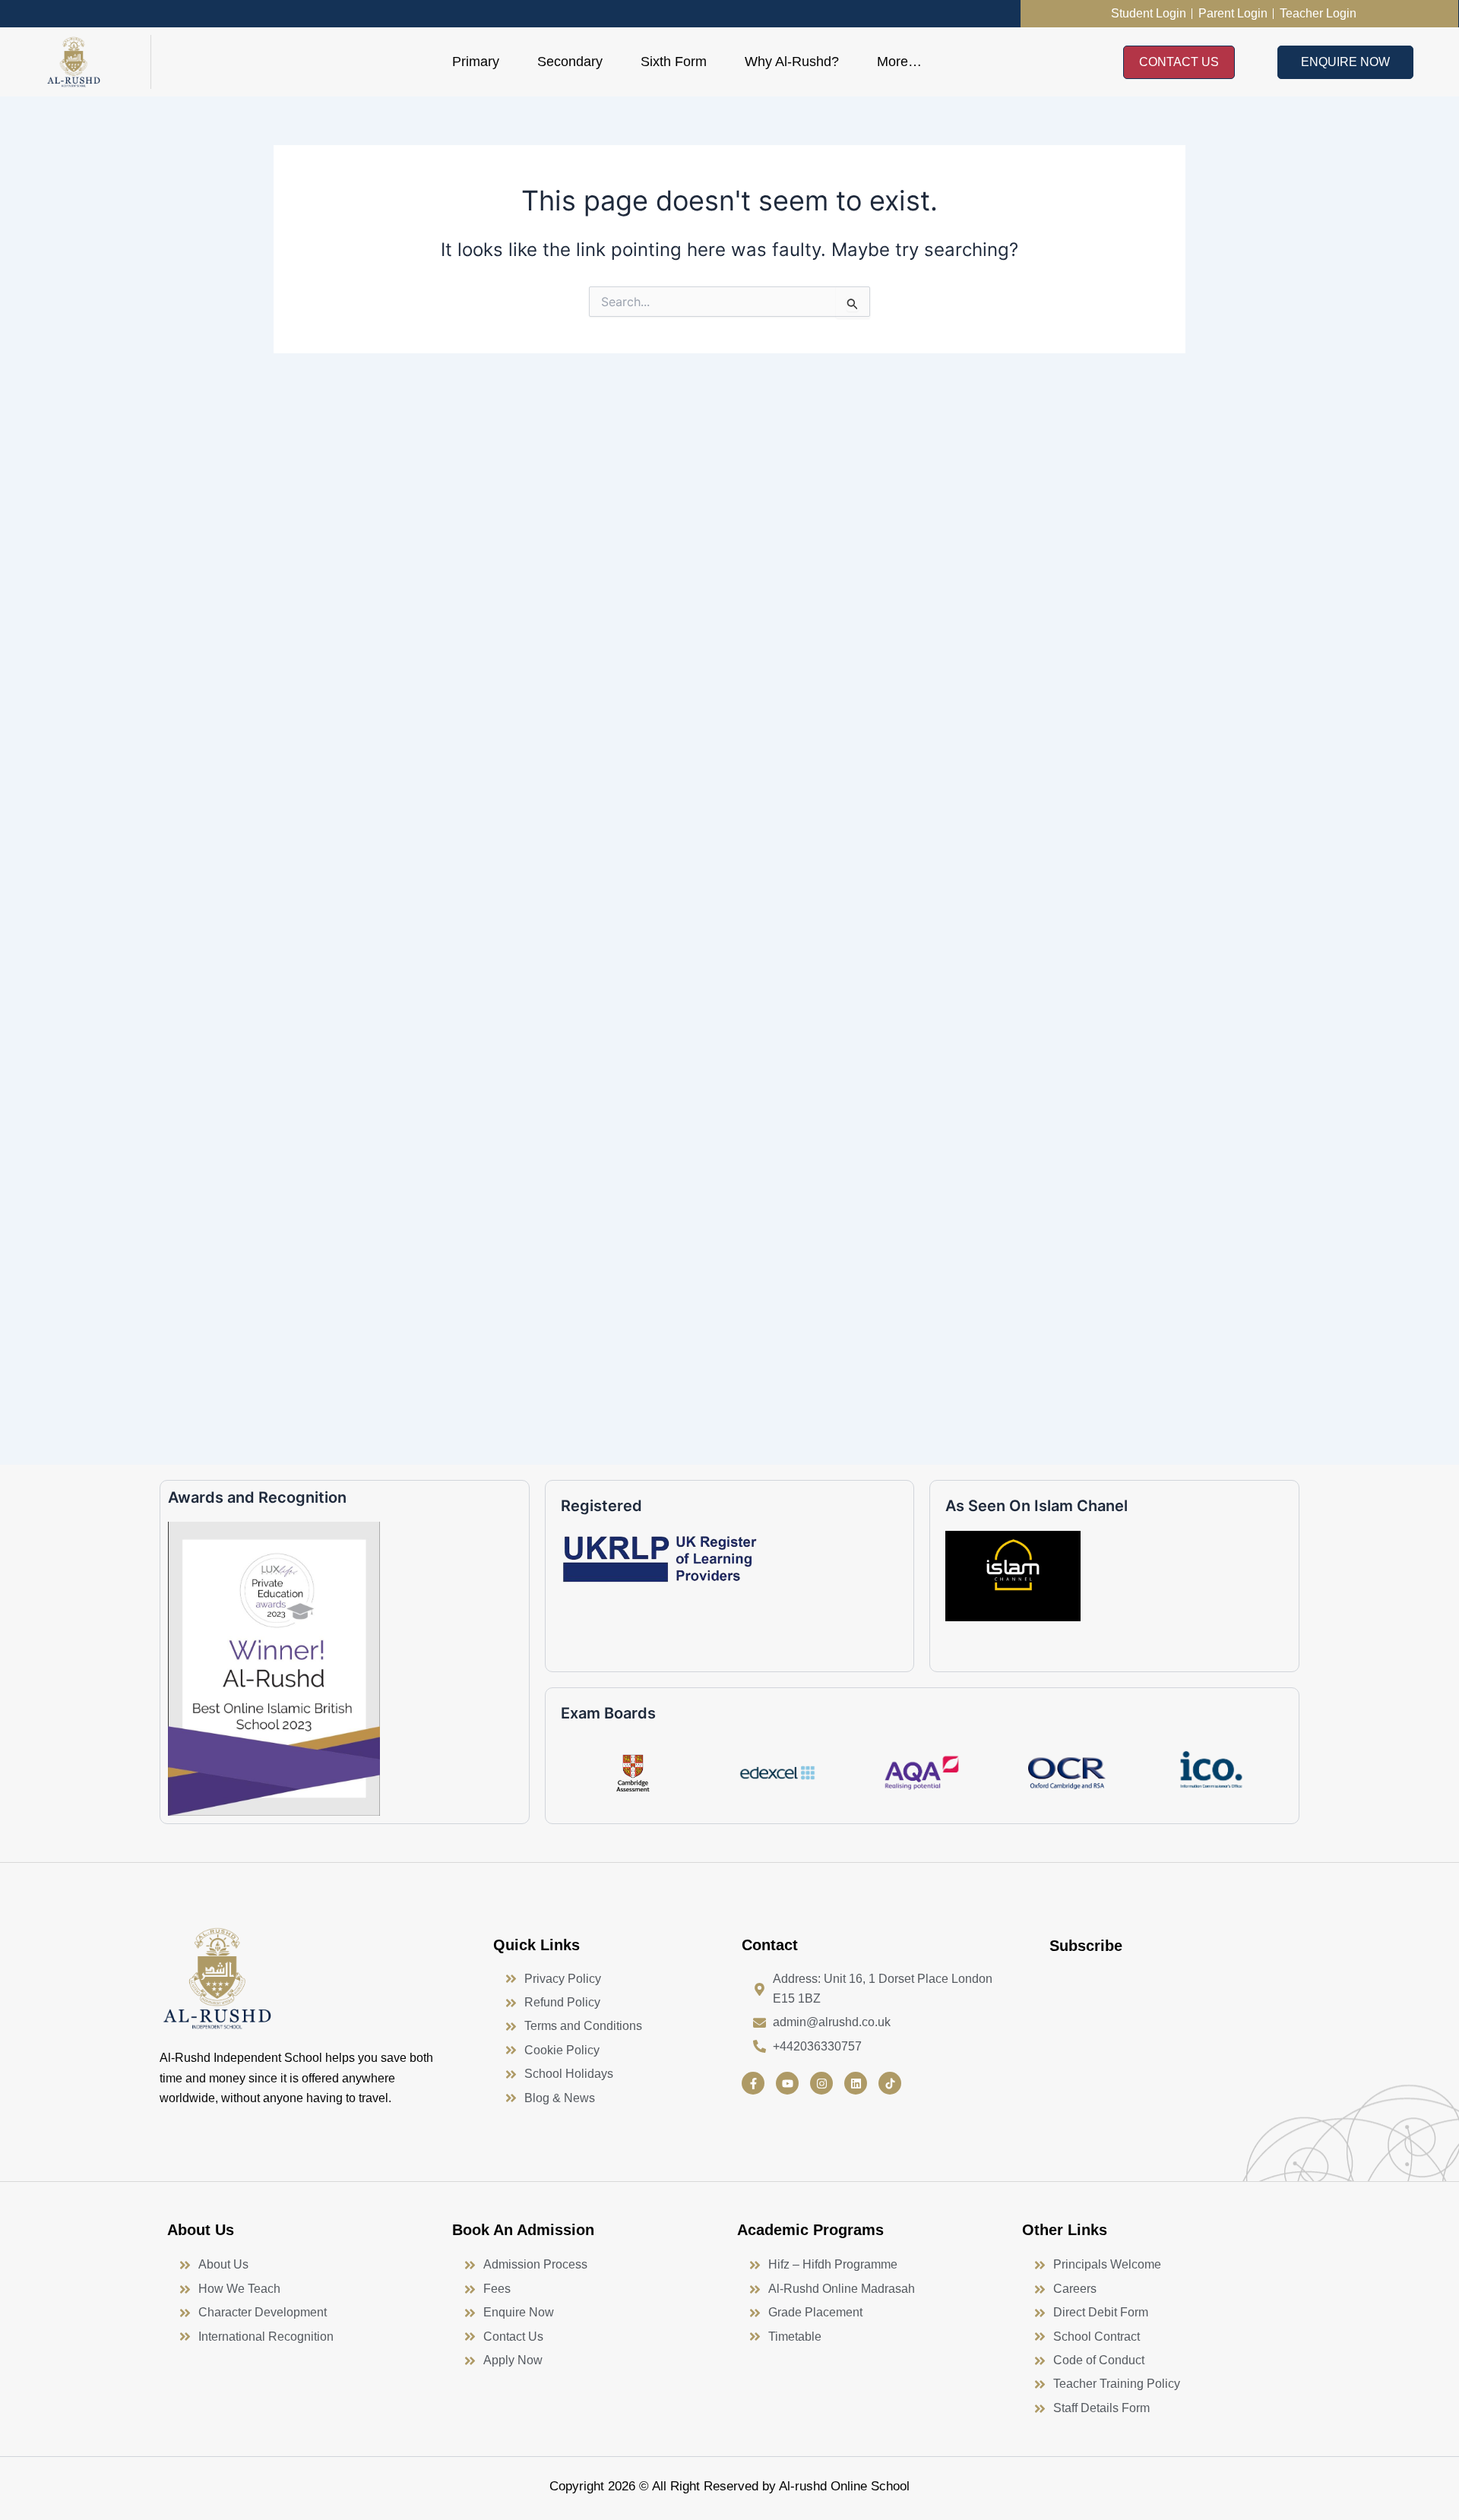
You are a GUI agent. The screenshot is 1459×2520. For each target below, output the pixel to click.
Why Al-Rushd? (792, 62)
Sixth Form (674, 62)
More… (899, 62)
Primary (476, 62)
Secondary (570, 62)
